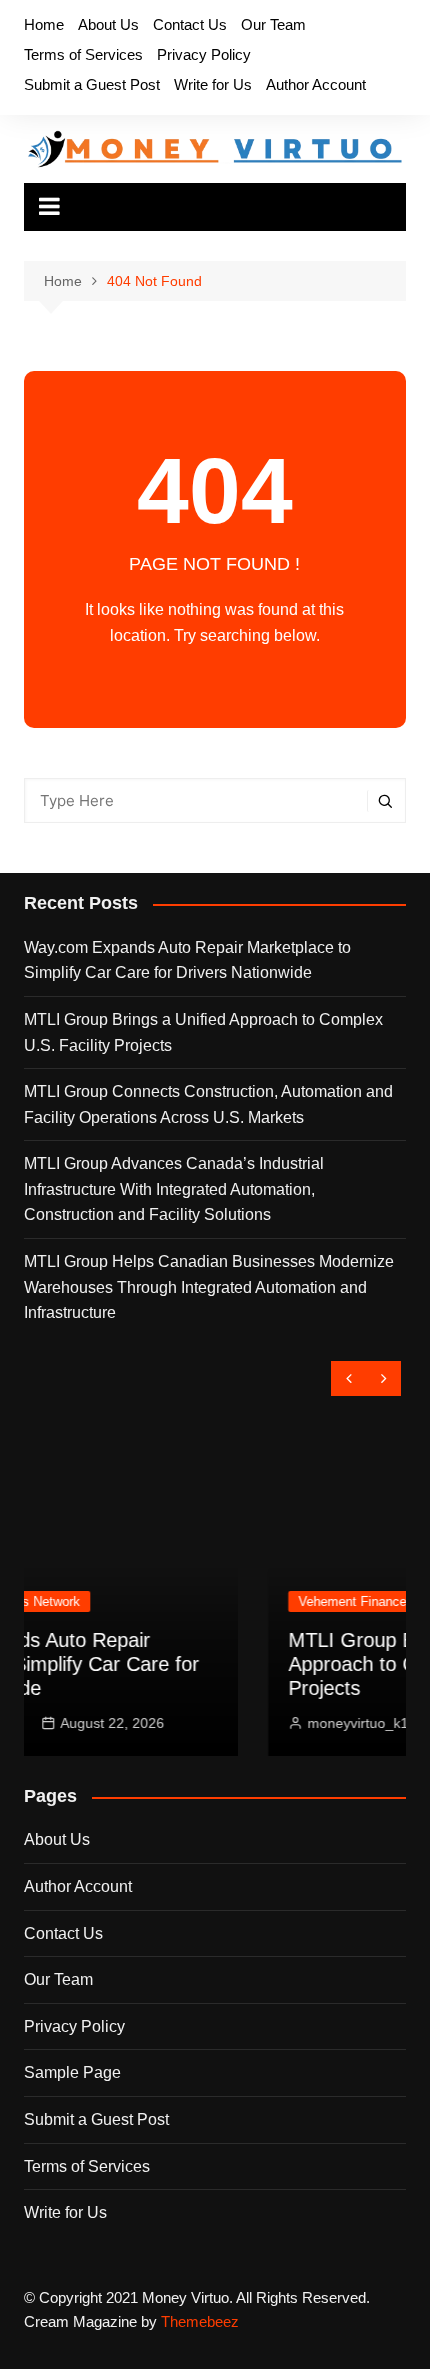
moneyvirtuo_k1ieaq (237, 1723)
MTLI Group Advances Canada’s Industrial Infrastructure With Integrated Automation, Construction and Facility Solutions (174, 1189)
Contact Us (190, 24)
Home (44, 24)
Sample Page (72, 2072)
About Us (108, 24)
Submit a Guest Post (92, 84)
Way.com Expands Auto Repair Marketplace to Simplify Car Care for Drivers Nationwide (187, 960)
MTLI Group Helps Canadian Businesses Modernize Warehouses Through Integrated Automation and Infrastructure (209, 1287)
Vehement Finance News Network (261, 1601)
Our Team (273, 24)
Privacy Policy (204, 54)
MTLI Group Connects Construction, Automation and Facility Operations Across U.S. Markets (208, 1104)
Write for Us (213, 84)
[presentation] (348, 1378)
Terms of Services (83, 54)
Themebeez (200, 2321)
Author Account (316, 84)
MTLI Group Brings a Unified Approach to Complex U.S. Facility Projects (203, 1032)
